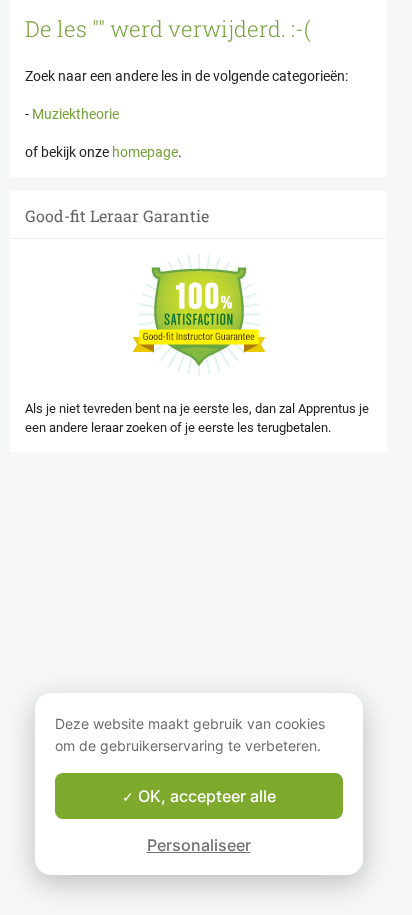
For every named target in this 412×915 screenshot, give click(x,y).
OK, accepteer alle (205, 796)
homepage (145, 152)
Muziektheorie (74, 114)
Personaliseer (199, 845)
